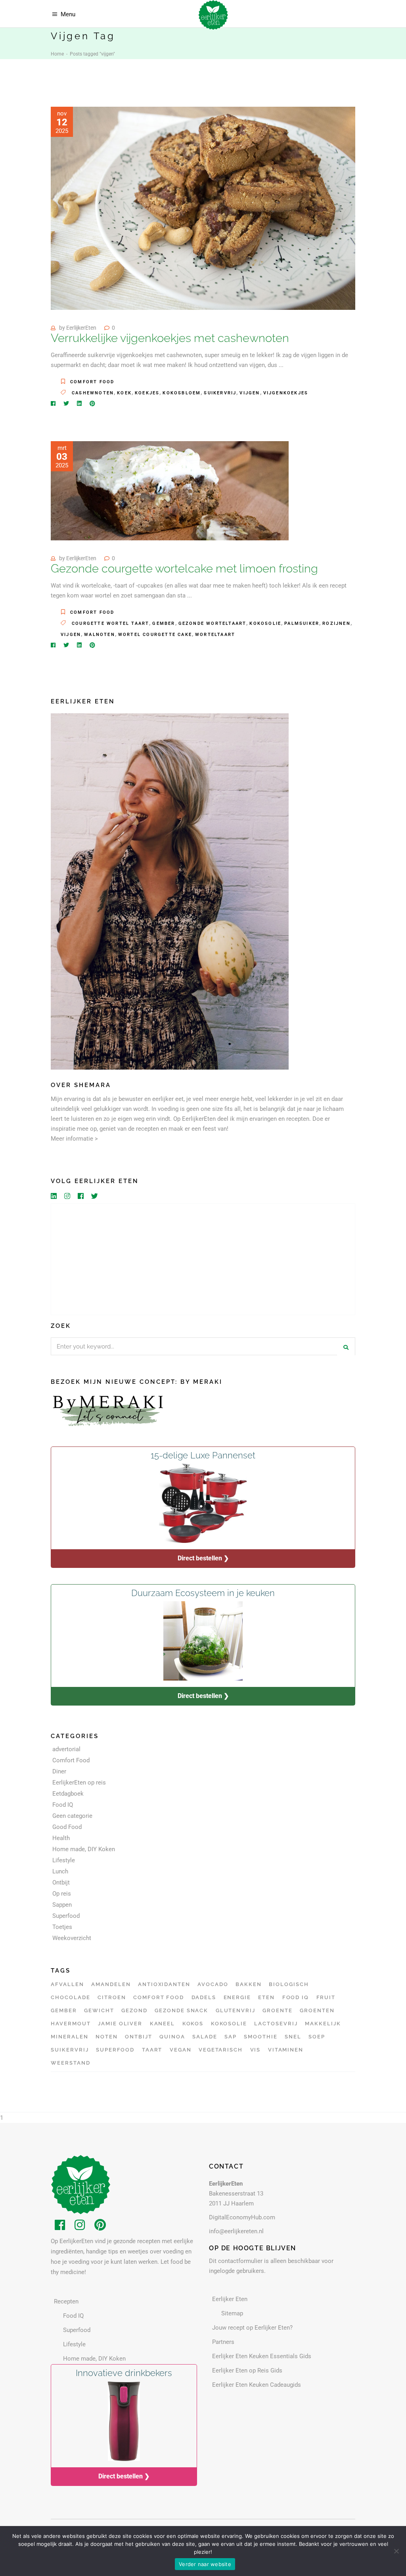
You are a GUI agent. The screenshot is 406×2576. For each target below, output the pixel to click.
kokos (193, 2024)
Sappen (62, 1905)
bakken (249, 1984)
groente (278, 2010)
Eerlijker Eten (230, 2299)
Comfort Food (92, 382)
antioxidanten (164, 1984)
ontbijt (139, 2037)
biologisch (289, 1984)
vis (256, 2050)
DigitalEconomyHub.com (242, 2217)
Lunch (60, 1871)
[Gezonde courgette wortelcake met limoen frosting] (170, 491)
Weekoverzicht (72, 1938)
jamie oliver (120, 2024)
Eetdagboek (68, 1794)
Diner (59, 1771)
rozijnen (336, 623)
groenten (317, 2010)
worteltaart (215, 635)
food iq (296, 1997)
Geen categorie (72, 1816)
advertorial (66, 1749)
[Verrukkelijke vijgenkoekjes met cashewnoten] (203, 208)
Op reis (62, 1894)
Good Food (67, 1827)
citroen (112, 1997)
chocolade (71, 1997)
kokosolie (265, 623)
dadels (204, 1997)
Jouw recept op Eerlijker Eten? (252, 2328)
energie (237, 1997)
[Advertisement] (203, 1259)
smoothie (261, 2037)
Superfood (66, 1916)
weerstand (71, 2063)
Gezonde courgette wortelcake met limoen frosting (184, 569)
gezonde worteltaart (213, 623)
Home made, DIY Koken (84, 1849)
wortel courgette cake (155, 635)
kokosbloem (182, 393)
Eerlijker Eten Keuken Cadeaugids (257, 2385)
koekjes (147, 393)
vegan (181, 2050)
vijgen (250, 393)
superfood (115, 2050)
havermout (71, 2024)
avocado (213, 1984)
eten (266, 1997)
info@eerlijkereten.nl (236, 2231)
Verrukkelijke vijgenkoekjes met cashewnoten (170, 338)
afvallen (67, 1984)
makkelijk (323, 2024)
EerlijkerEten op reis (79, 1783)
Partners (223, 2342)
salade (205, 2037)
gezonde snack (181, 2010)
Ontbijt (61, 1883)
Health (61, 1838)
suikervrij (220, 393)
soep (317, 2037)
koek (124, 393)
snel (293, 2037)
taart (152, 2050)
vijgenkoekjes (286, 393)
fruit (326, 1997)
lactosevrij (276, 2024)
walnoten (100, 635)
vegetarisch (221, 2050)
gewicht (99, 2010)
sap (231, 2037)
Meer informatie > (74, 1139)
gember (164, 623)
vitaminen (286, 2050)
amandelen (111, 1984)
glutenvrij (236, 2010)
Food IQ (63, 1805)
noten (107, 2037)
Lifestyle (64, 1860)
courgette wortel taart (110, 623)
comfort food (159, 1997)
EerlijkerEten (81, 328)
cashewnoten (93, 393)
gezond (134, 2010)
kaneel (163, 2024)
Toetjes (62, 1927)
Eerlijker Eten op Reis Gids (247, 2370)
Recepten (66, 2301)
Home (57, 54)
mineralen (70, 2037)
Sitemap (232, 2313)
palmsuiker (302, 623)
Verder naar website (205, 2564)
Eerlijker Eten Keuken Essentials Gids (262, 2356)
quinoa (172, 2037)
